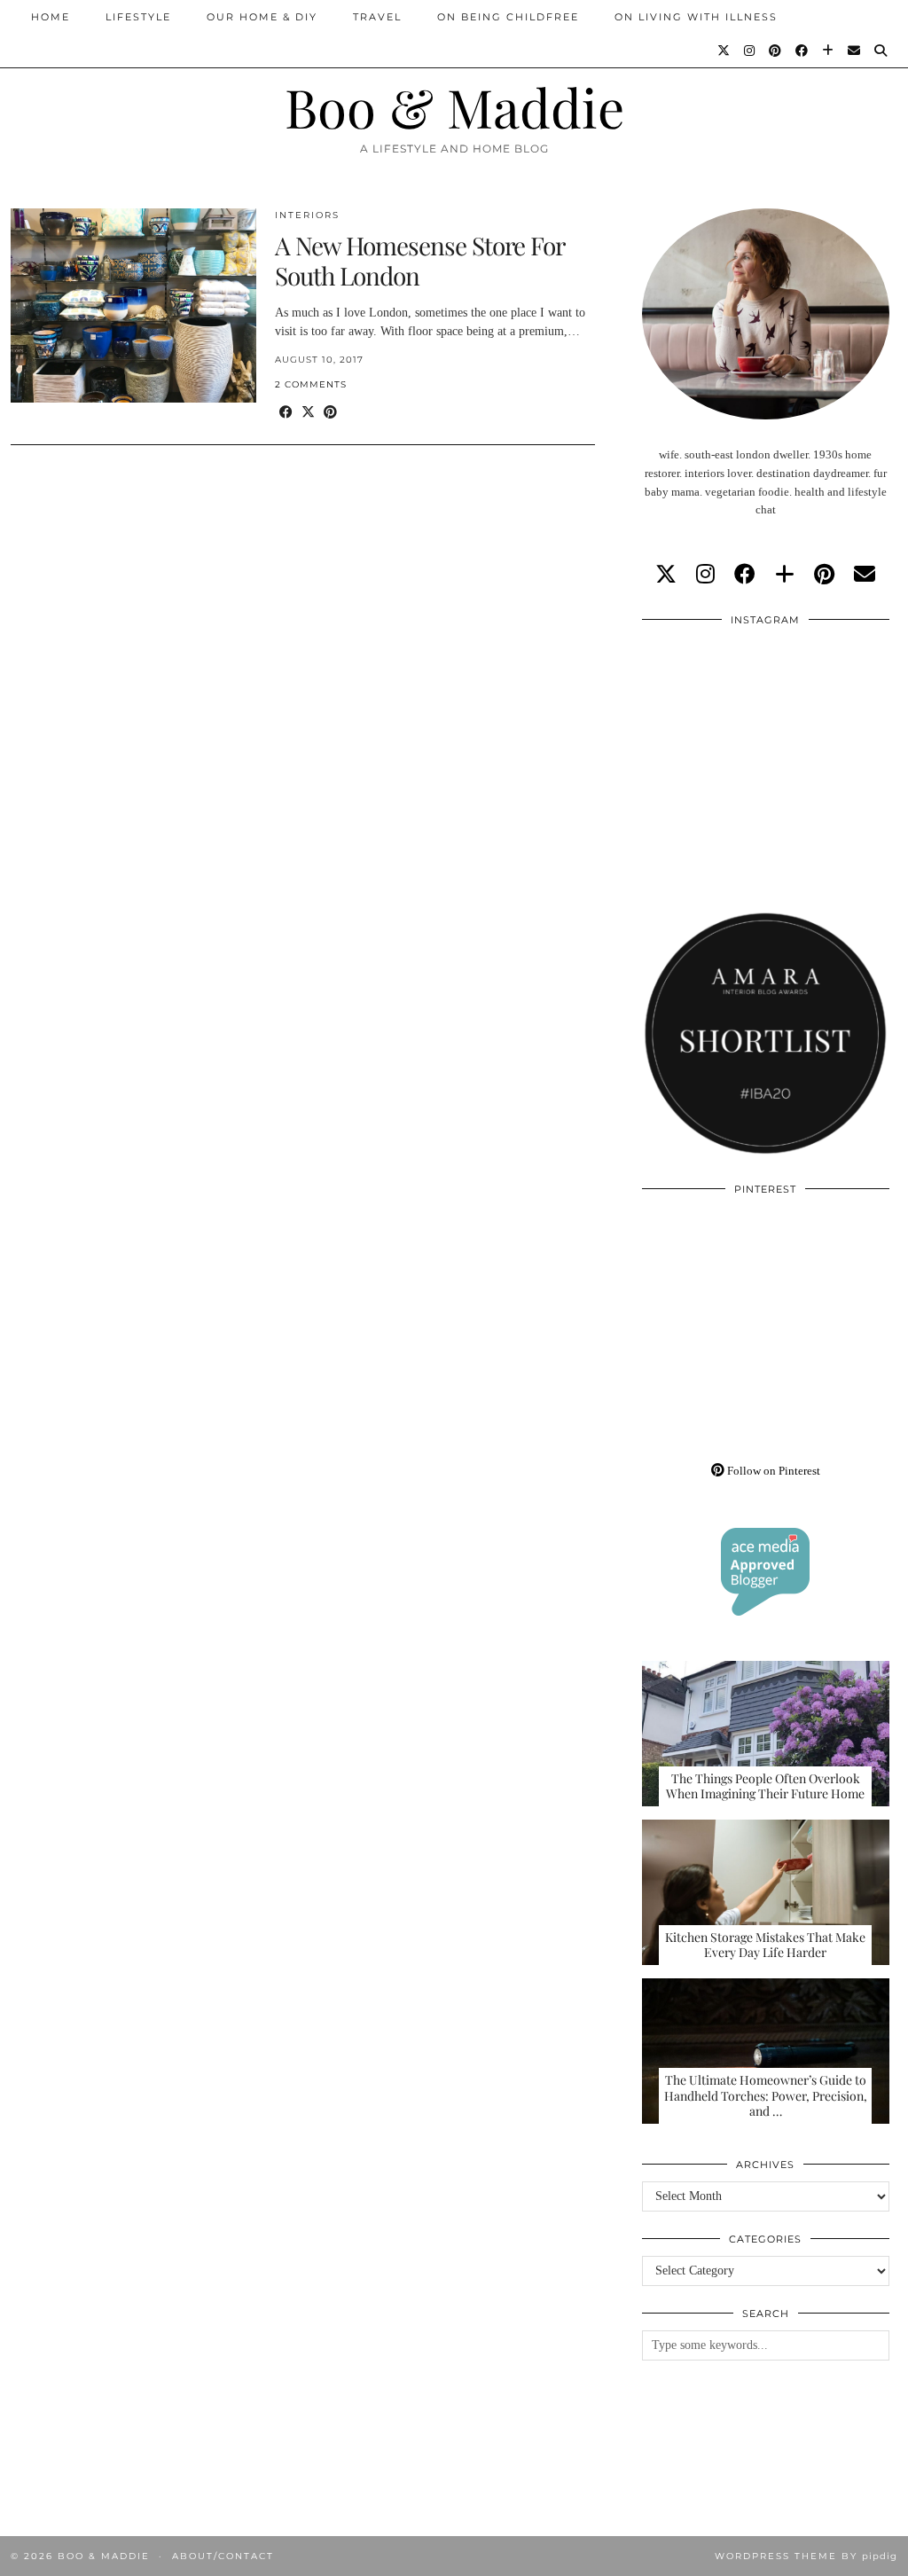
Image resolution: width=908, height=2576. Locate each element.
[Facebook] (802, 51)
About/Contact (223, 2556)
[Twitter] (724, 51)
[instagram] (705, 575)
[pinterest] (824, 575)
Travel (377, 17)
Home (51, 17)
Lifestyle (138, 17)
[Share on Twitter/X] (308, 413)
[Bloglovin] (829, 51)
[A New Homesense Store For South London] (133, 305)
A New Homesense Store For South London (419, 260)
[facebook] (745, 575)
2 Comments (311, 384)
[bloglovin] (785, 575)
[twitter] (666, 575)
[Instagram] (750, 51)
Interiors (307, 215)
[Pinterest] (776, 51)
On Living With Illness (696, 17)
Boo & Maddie (454, 106)
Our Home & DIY (262, 17)
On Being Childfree (508, 17)
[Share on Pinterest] (330, 413)
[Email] (855, 51)
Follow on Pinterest (772, 1471)
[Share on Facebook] (286, 413)
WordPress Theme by (806, 2556)
